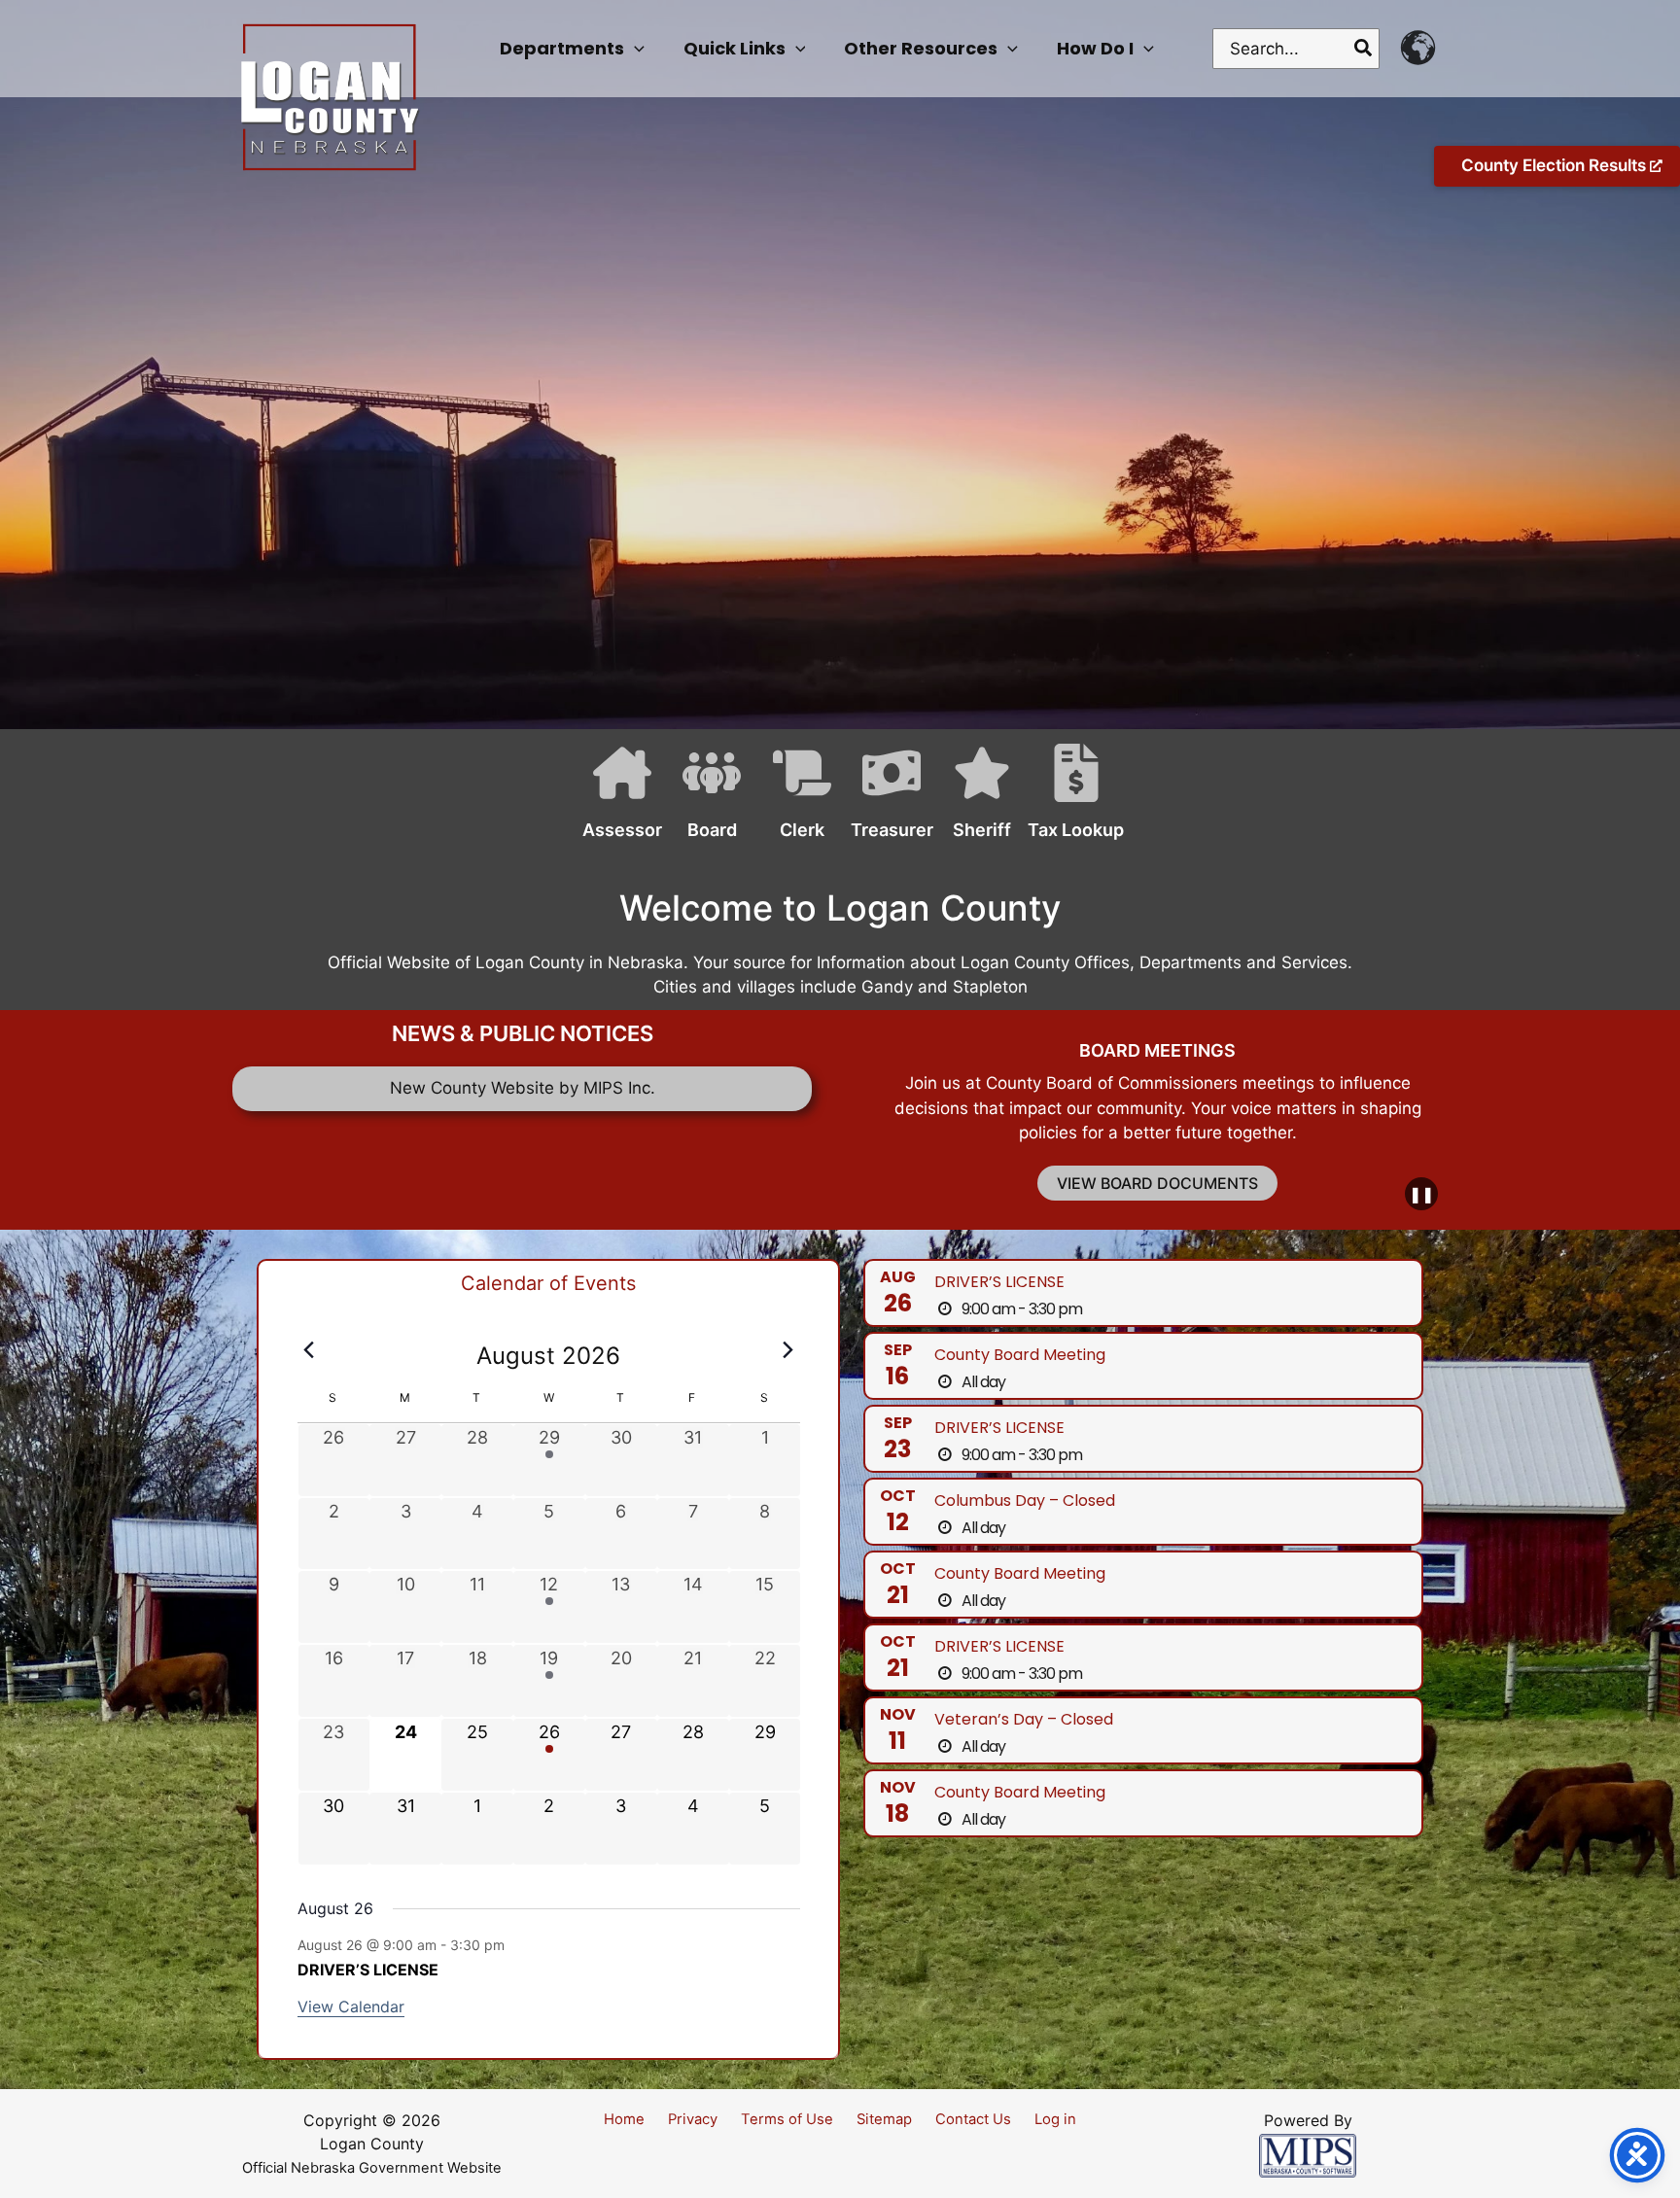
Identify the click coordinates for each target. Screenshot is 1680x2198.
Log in (1055, 2119)
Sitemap (884, 2119)
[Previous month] (309, 1350)
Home (624, 2119)
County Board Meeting (1020, 1355)
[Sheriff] (971, 798)
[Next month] (788, 1350)
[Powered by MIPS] (1308, 2154)
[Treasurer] (880, 798)
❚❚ (1421, 1194)
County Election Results (1556, 165)
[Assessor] (611, 798)
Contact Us (973, 2119)
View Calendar (351, 2006)
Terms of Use (787, 2119)
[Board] (700, 798)
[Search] (1364, 49)
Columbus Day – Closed (1025, 1500)
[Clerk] (791, 798)
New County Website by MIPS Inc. (523, 1088)
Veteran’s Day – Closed (1024, 1719)
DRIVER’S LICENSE (368, 1970)
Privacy (693, 2119)
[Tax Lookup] (1065, 798)
